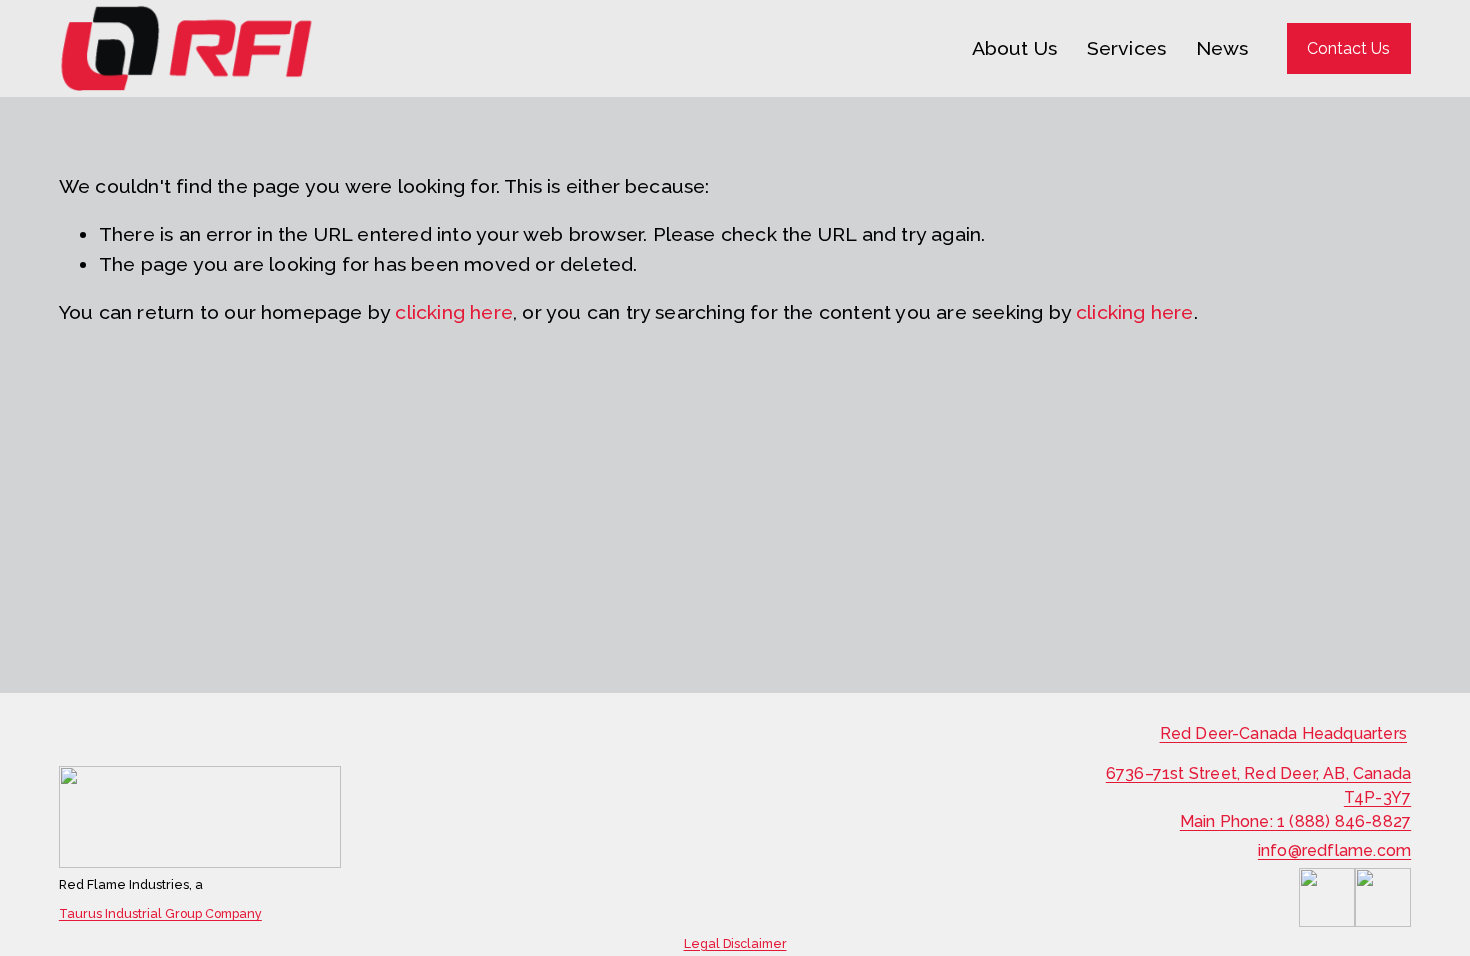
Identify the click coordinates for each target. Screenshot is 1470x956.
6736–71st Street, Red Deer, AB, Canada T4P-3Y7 (1258, 785)
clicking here (454, 312)
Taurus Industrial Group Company (160, 914)
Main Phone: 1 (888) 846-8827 (1295, 821)
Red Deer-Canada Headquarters (1283, 733)
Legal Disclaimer (735, 944)
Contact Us (1348, 48)
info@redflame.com (1334, 850)
